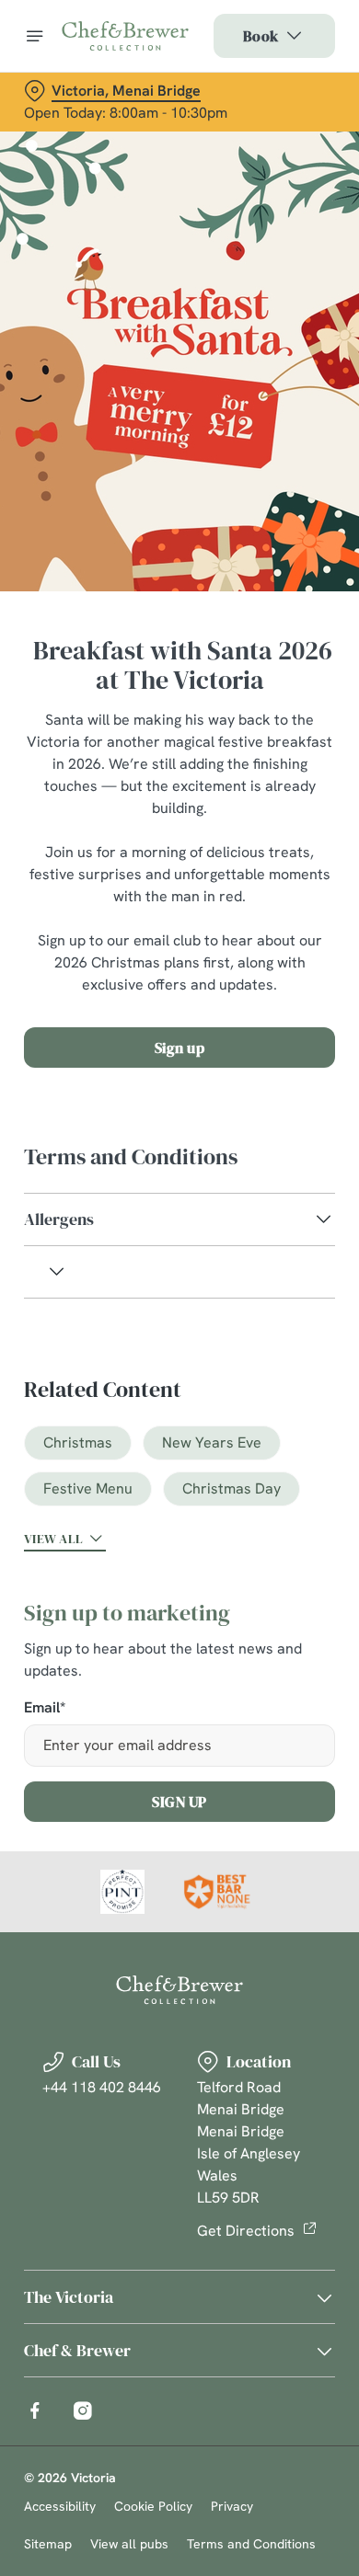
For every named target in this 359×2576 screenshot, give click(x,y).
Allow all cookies (179, 1560)
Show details (260, 1502)
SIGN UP (179, 1802)
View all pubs (129, 2544)
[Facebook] (35, 2410)
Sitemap (48, 2544)
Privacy (232, 2506)
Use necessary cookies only (179, 1621)
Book (261, 36)
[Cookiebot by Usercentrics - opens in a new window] (258, 940)
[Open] (35, 36)
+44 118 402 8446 (102, 2087)
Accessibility (60, 2506)
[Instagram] (83, 2410)
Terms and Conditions (251, 2544)
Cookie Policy (153, 2506)
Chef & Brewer (77, 2350)
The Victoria (69, 2297)
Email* (45, 1708)
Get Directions (246, 2231)
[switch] (312, 1313)
